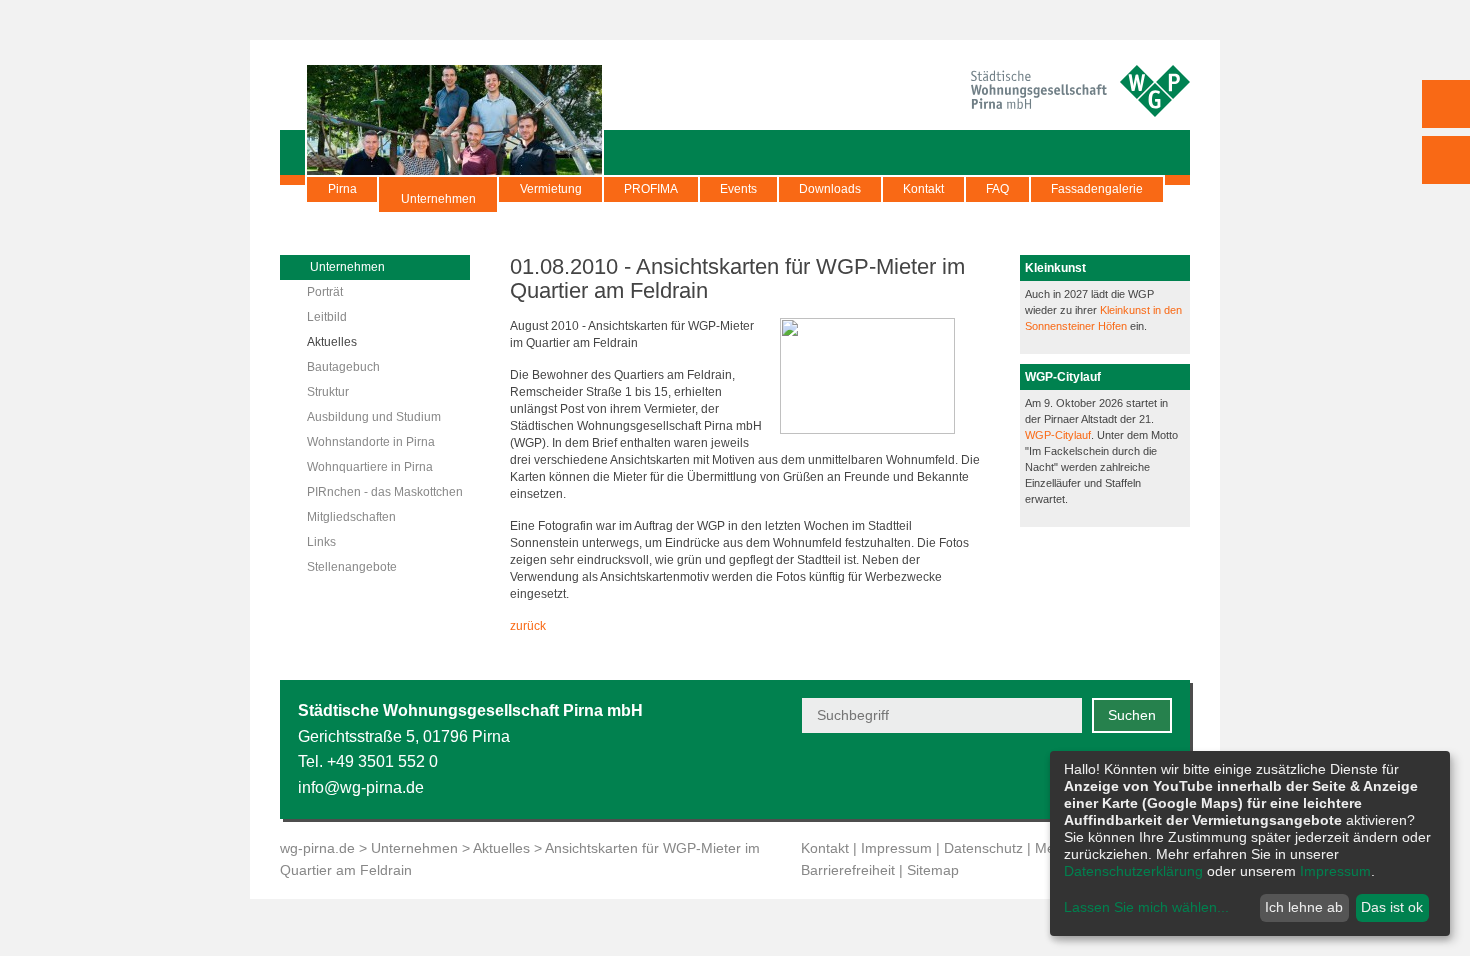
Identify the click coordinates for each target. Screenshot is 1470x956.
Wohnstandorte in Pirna (371, 442)
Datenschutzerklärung (1133, 871)
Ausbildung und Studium (374, 417)
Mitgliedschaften (351, 517)
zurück (528, 626)
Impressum (896, 848)
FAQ (997, 189)
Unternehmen (438, 199)
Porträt (325, 292)
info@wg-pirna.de (361, 787)
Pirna (342, 189)
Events (738, 189)
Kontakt (923, 189)
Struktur (328, 392)
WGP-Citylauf (1058, 435)
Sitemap (933, 870)
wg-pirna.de (317, 848)
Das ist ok (1392, 907)
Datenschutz (983, 848)
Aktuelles (332, 342)
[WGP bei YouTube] (1012, 776)
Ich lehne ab (1304, 907)
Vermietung (551, 189)
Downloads (830, 189)
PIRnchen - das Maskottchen (385, 492)
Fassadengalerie (1097, 189)
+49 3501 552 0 (382, 761)
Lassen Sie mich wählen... (1146, 907)
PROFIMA (651, 189)
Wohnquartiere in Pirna (370, 467)
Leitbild (327, 317)
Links (321, 542)
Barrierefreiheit (848, 870)
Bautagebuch (343, 367)
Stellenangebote (352, 567)
